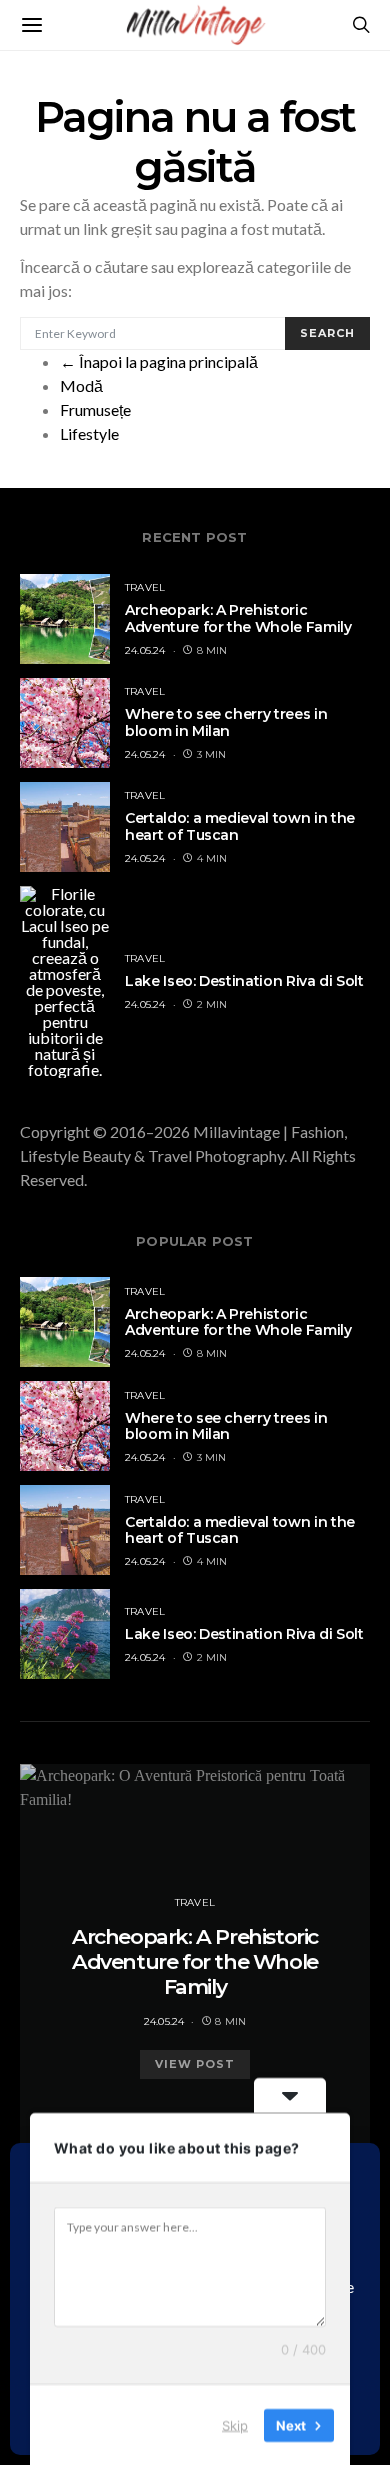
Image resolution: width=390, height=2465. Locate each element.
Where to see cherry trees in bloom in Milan (226, 722)
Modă (81, 385)
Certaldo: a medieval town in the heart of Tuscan (240, 826)
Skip (235, 2424)
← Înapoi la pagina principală (159, 361)
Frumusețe (95, 409)
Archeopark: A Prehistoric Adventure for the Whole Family (238, 618)
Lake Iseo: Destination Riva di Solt (244, 981)
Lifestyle (89, 433)
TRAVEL (145, 587)
